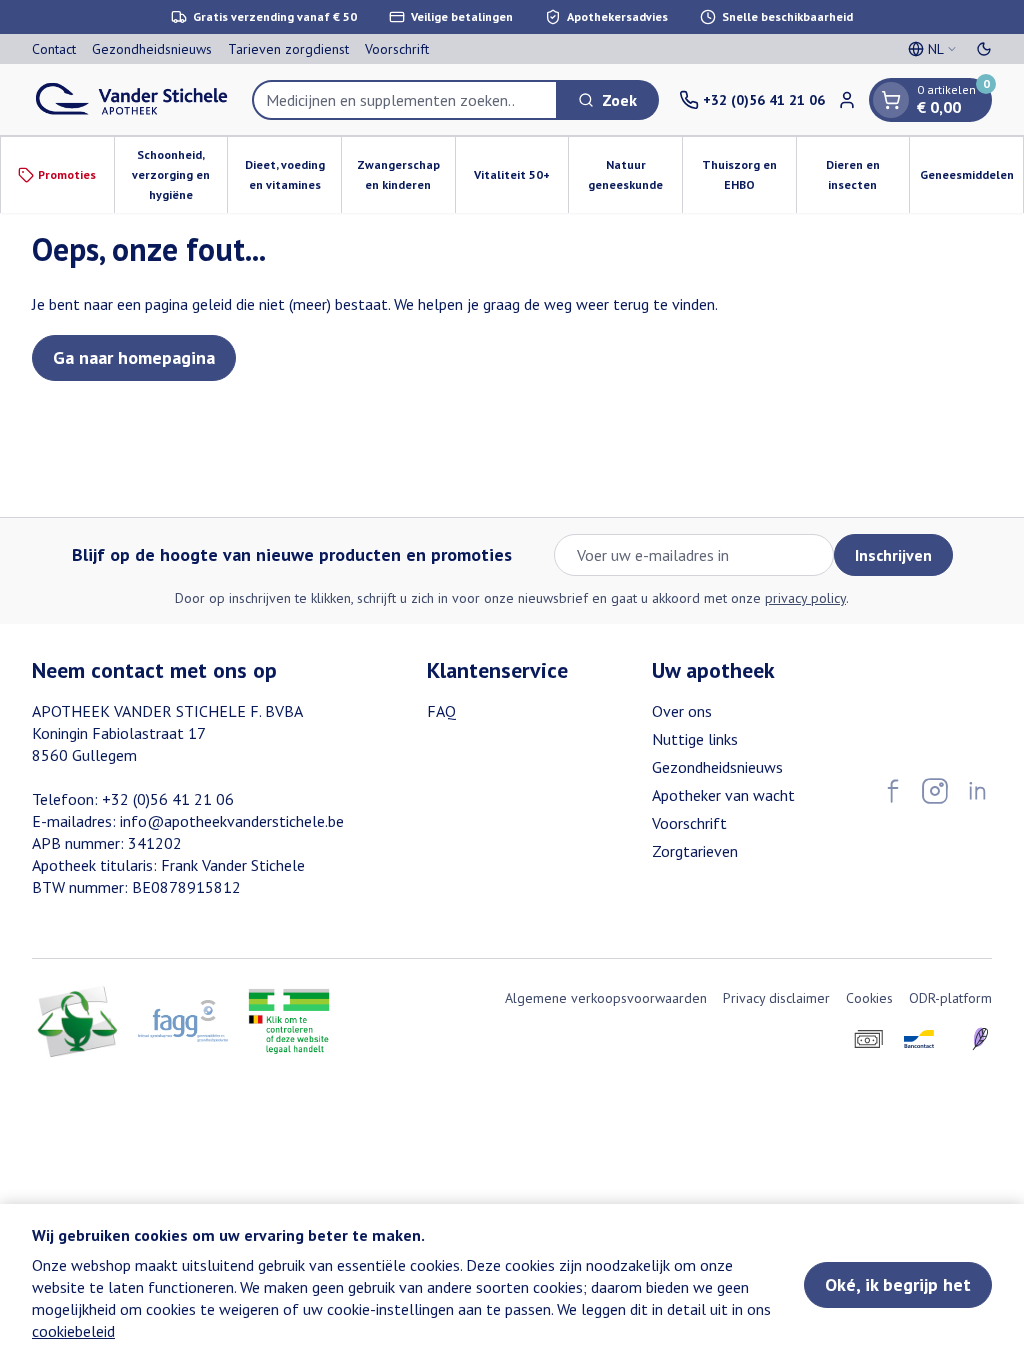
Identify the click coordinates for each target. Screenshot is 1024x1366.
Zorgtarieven (695, 851)
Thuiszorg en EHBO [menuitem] (749, 174)
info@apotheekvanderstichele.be (232, 821)
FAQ (441, 711)
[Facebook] (893, 791)
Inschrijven (893, 555)
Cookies (869, 998)
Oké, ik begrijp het (898, 1284)
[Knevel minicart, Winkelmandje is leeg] (891, 100)
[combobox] (405, 100)
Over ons (682, 711)
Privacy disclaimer (776, 998)
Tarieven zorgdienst (288, 49)
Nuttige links (695, 739)
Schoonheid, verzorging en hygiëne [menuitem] (179, 174)
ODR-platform (950, 998)
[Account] (847, 100)
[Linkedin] (977, 791)
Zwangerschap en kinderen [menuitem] (406, 174)
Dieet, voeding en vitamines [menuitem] (293, 174)
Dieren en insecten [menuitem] (867, 174)
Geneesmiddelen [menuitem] (971, 179)
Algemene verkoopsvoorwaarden (606, 998)
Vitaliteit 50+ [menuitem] (521, 179)
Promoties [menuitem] (67, 174)
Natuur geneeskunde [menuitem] (635, 174)
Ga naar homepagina (134, 357)
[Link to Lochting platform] (980, 1039)
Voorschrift (397, 49)
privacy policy (805, 598)
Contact (54, 49)
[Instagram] (935, 791)
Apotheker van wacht (723, 795)
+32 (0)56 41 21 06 (168, 799)
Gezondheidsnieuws (152, 49)
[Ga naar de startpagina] (132, 99)
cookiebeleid (73, 1331)
